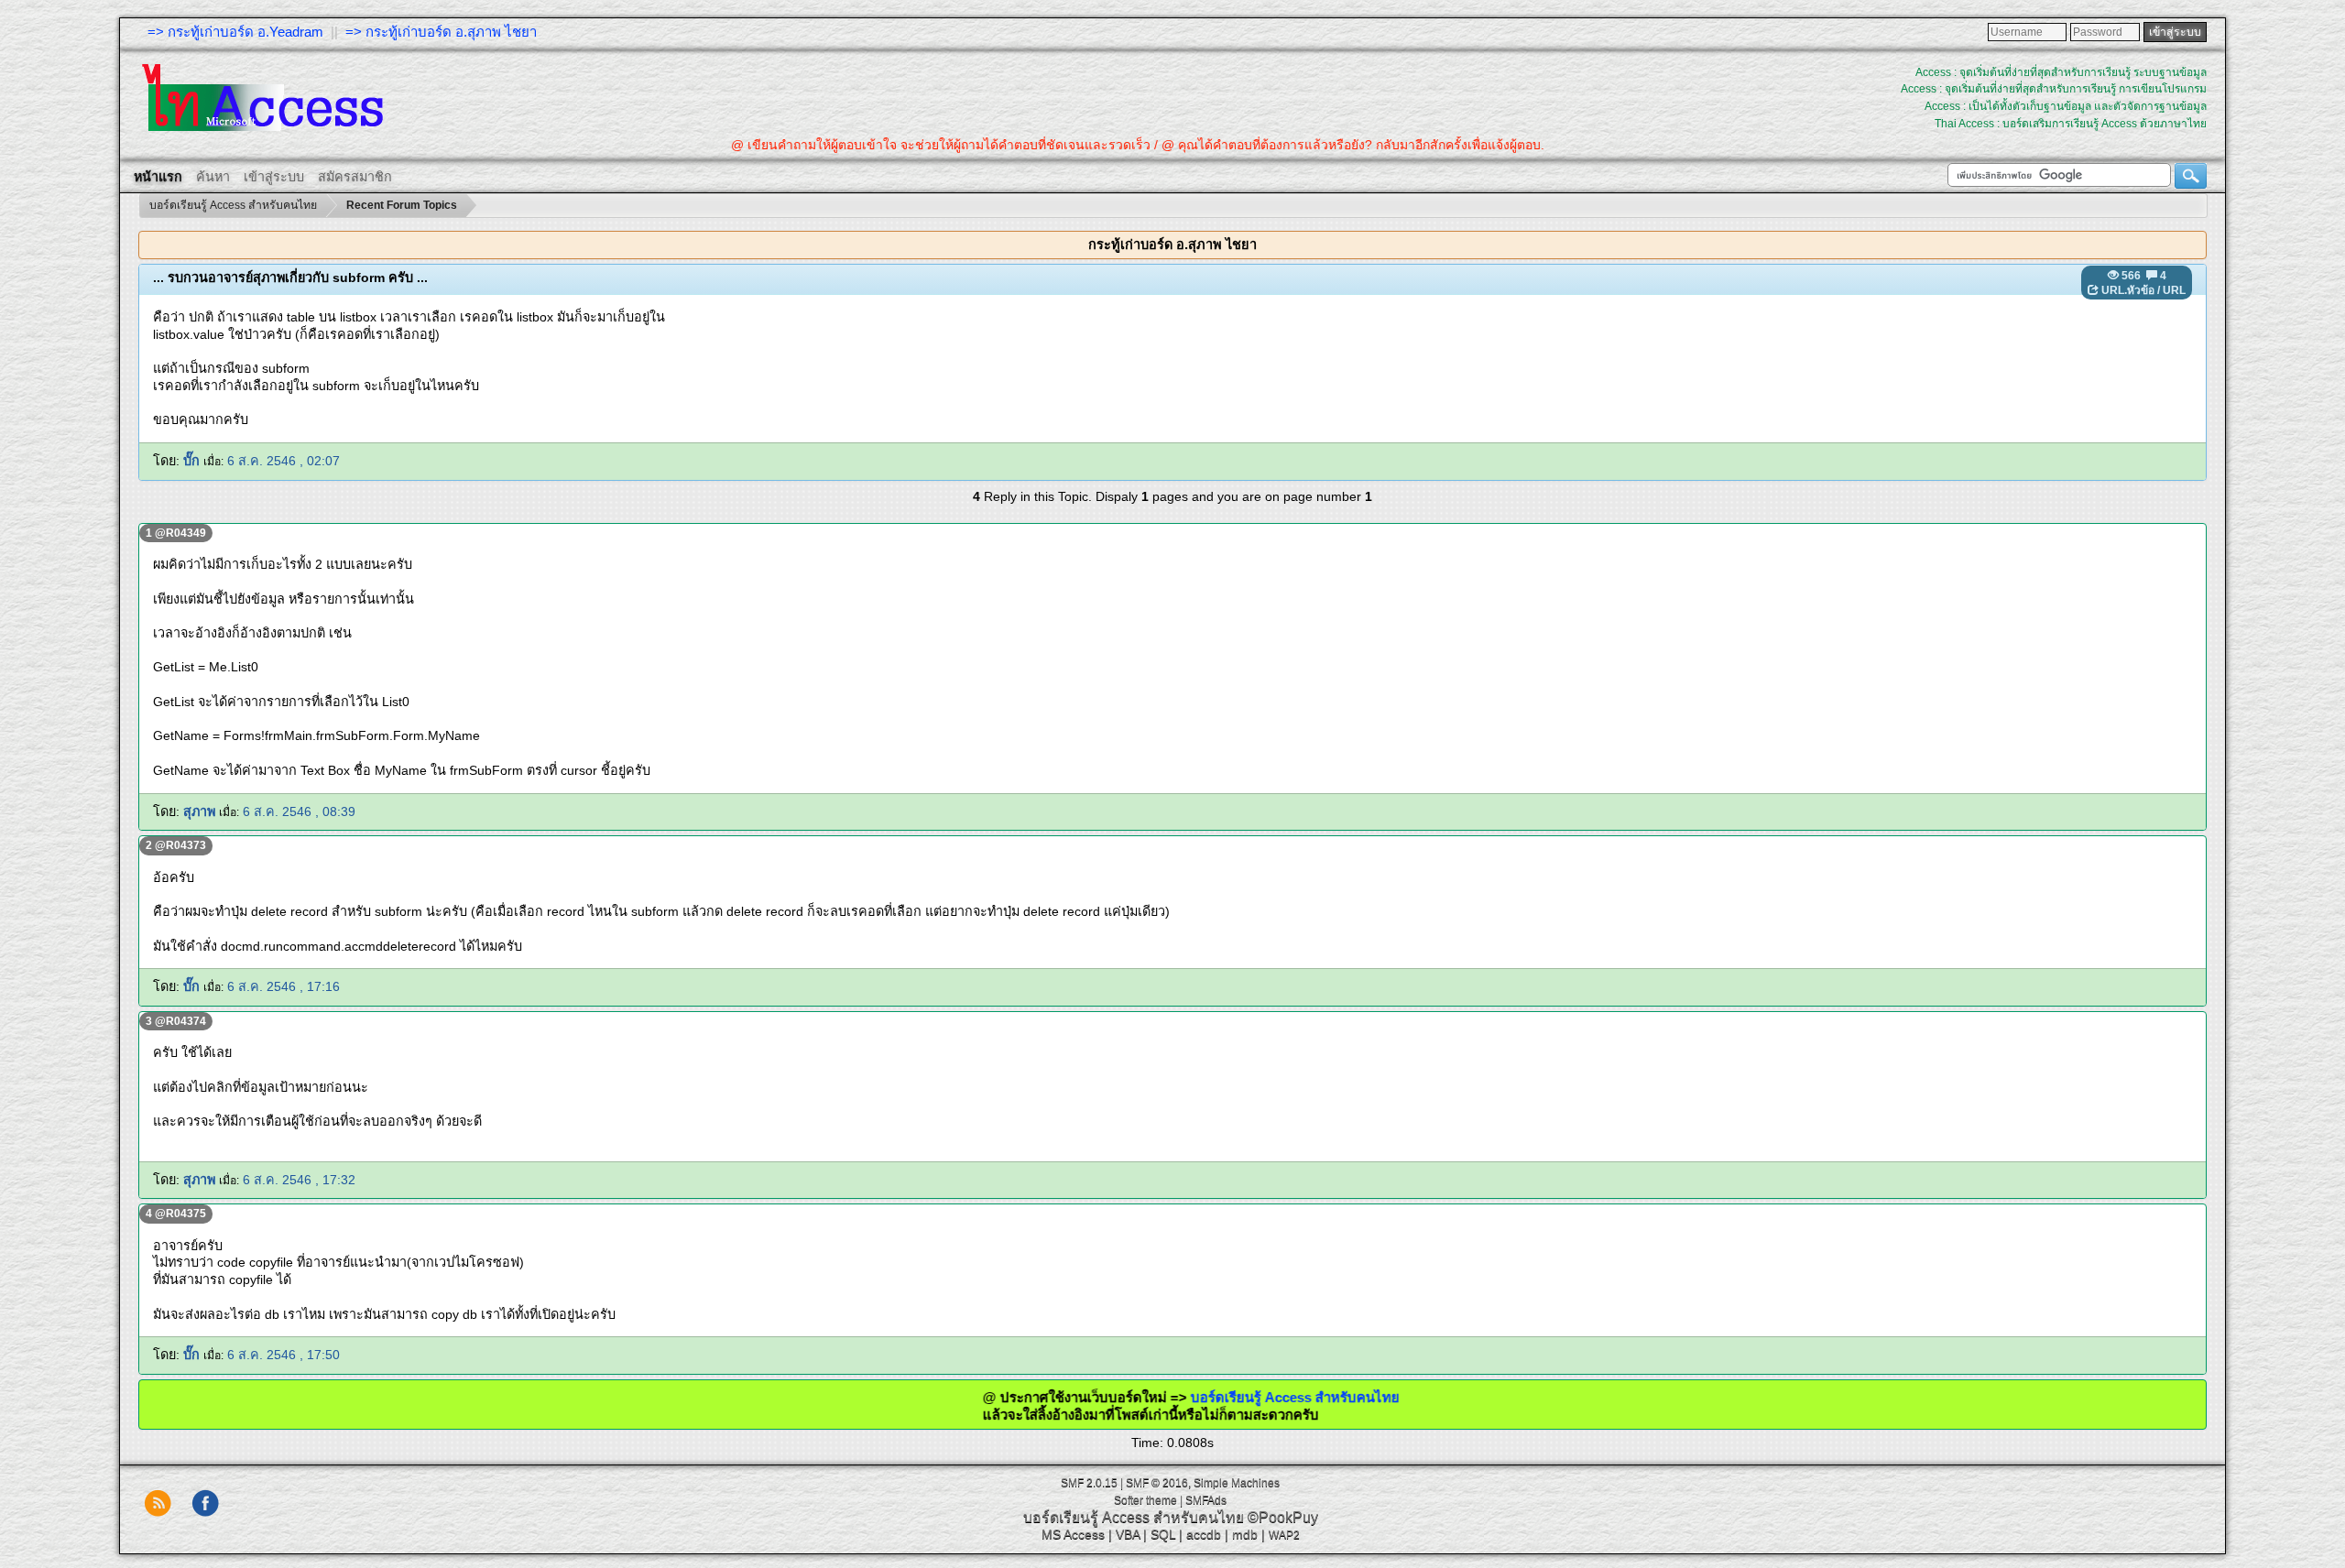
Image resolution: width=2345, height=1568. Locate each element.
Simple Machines (1237, 1483)
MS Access (1073, 1534)
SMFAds (1206, 1500)
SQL (1163, 1534)
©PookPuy (1283, 1517)
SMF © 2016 (1157, 1483)
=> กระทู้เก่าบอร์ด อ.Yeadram (235, 32)
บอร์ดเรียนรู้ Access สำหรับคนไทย (1235, 1397)
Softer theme (1145, 1500)
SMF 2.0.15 (1089, 1483)
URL (2174, 290)
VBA (1128, 1534)
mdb (1245, 1534)
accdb (1204, 1534)
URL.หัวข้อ (2128, 290)
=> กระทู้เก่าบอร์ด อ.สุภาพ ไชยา (441, 32)
